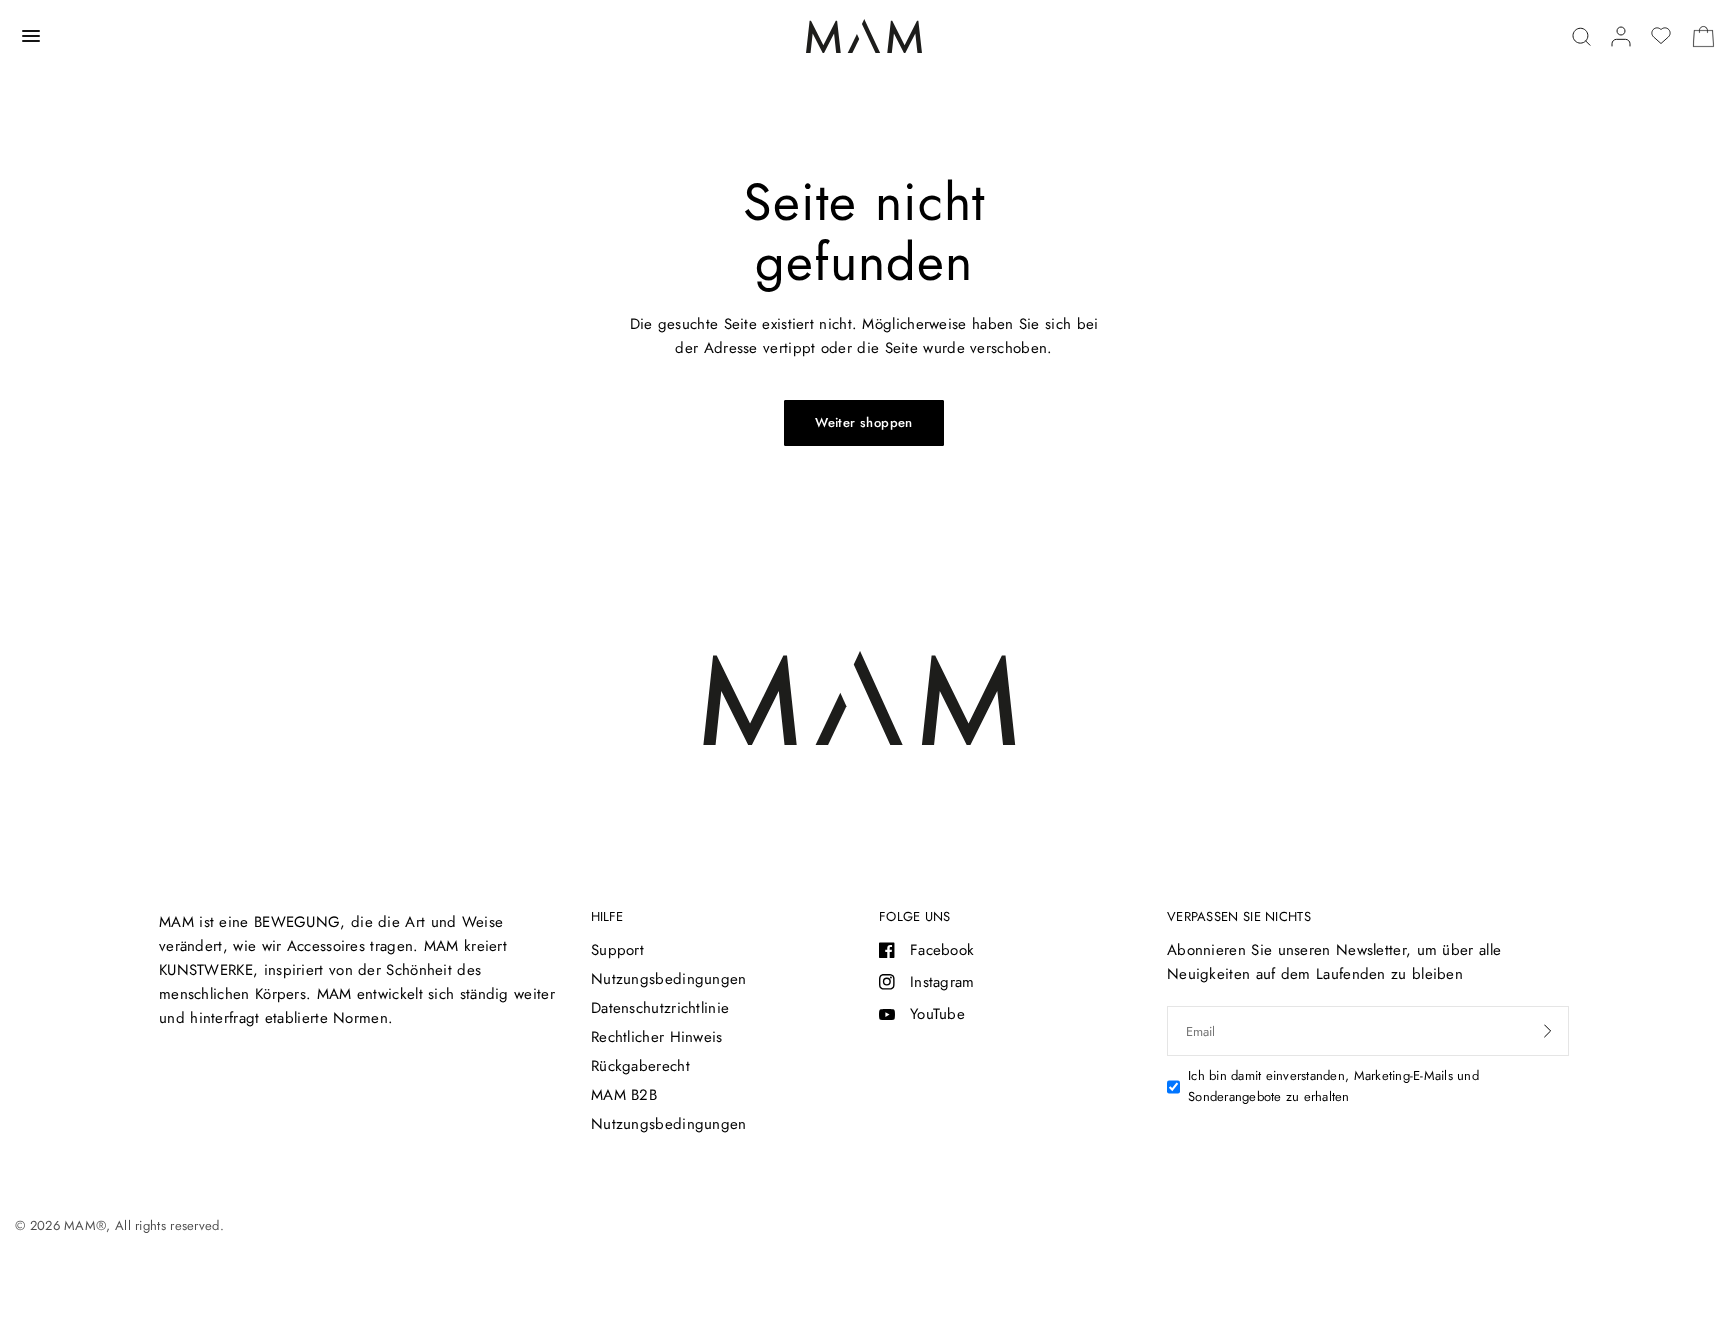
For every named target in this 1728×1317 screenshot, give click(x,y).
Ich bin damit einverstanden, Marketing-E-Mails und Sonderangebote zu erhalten (1333, 1086)
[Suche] (1581, 36)
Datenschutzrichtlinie (660, 1008)
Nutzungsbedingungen (669, 979)
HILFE (607, 916)
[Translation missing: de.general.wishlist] (1661, 36)
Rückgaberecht (640, 1066)
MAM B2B (624, 1095)
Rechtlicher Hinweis (657, 1037)
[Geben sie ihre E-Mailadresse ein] (1548, 1031)
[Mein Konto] (1621, 36)
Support (617, 950)
